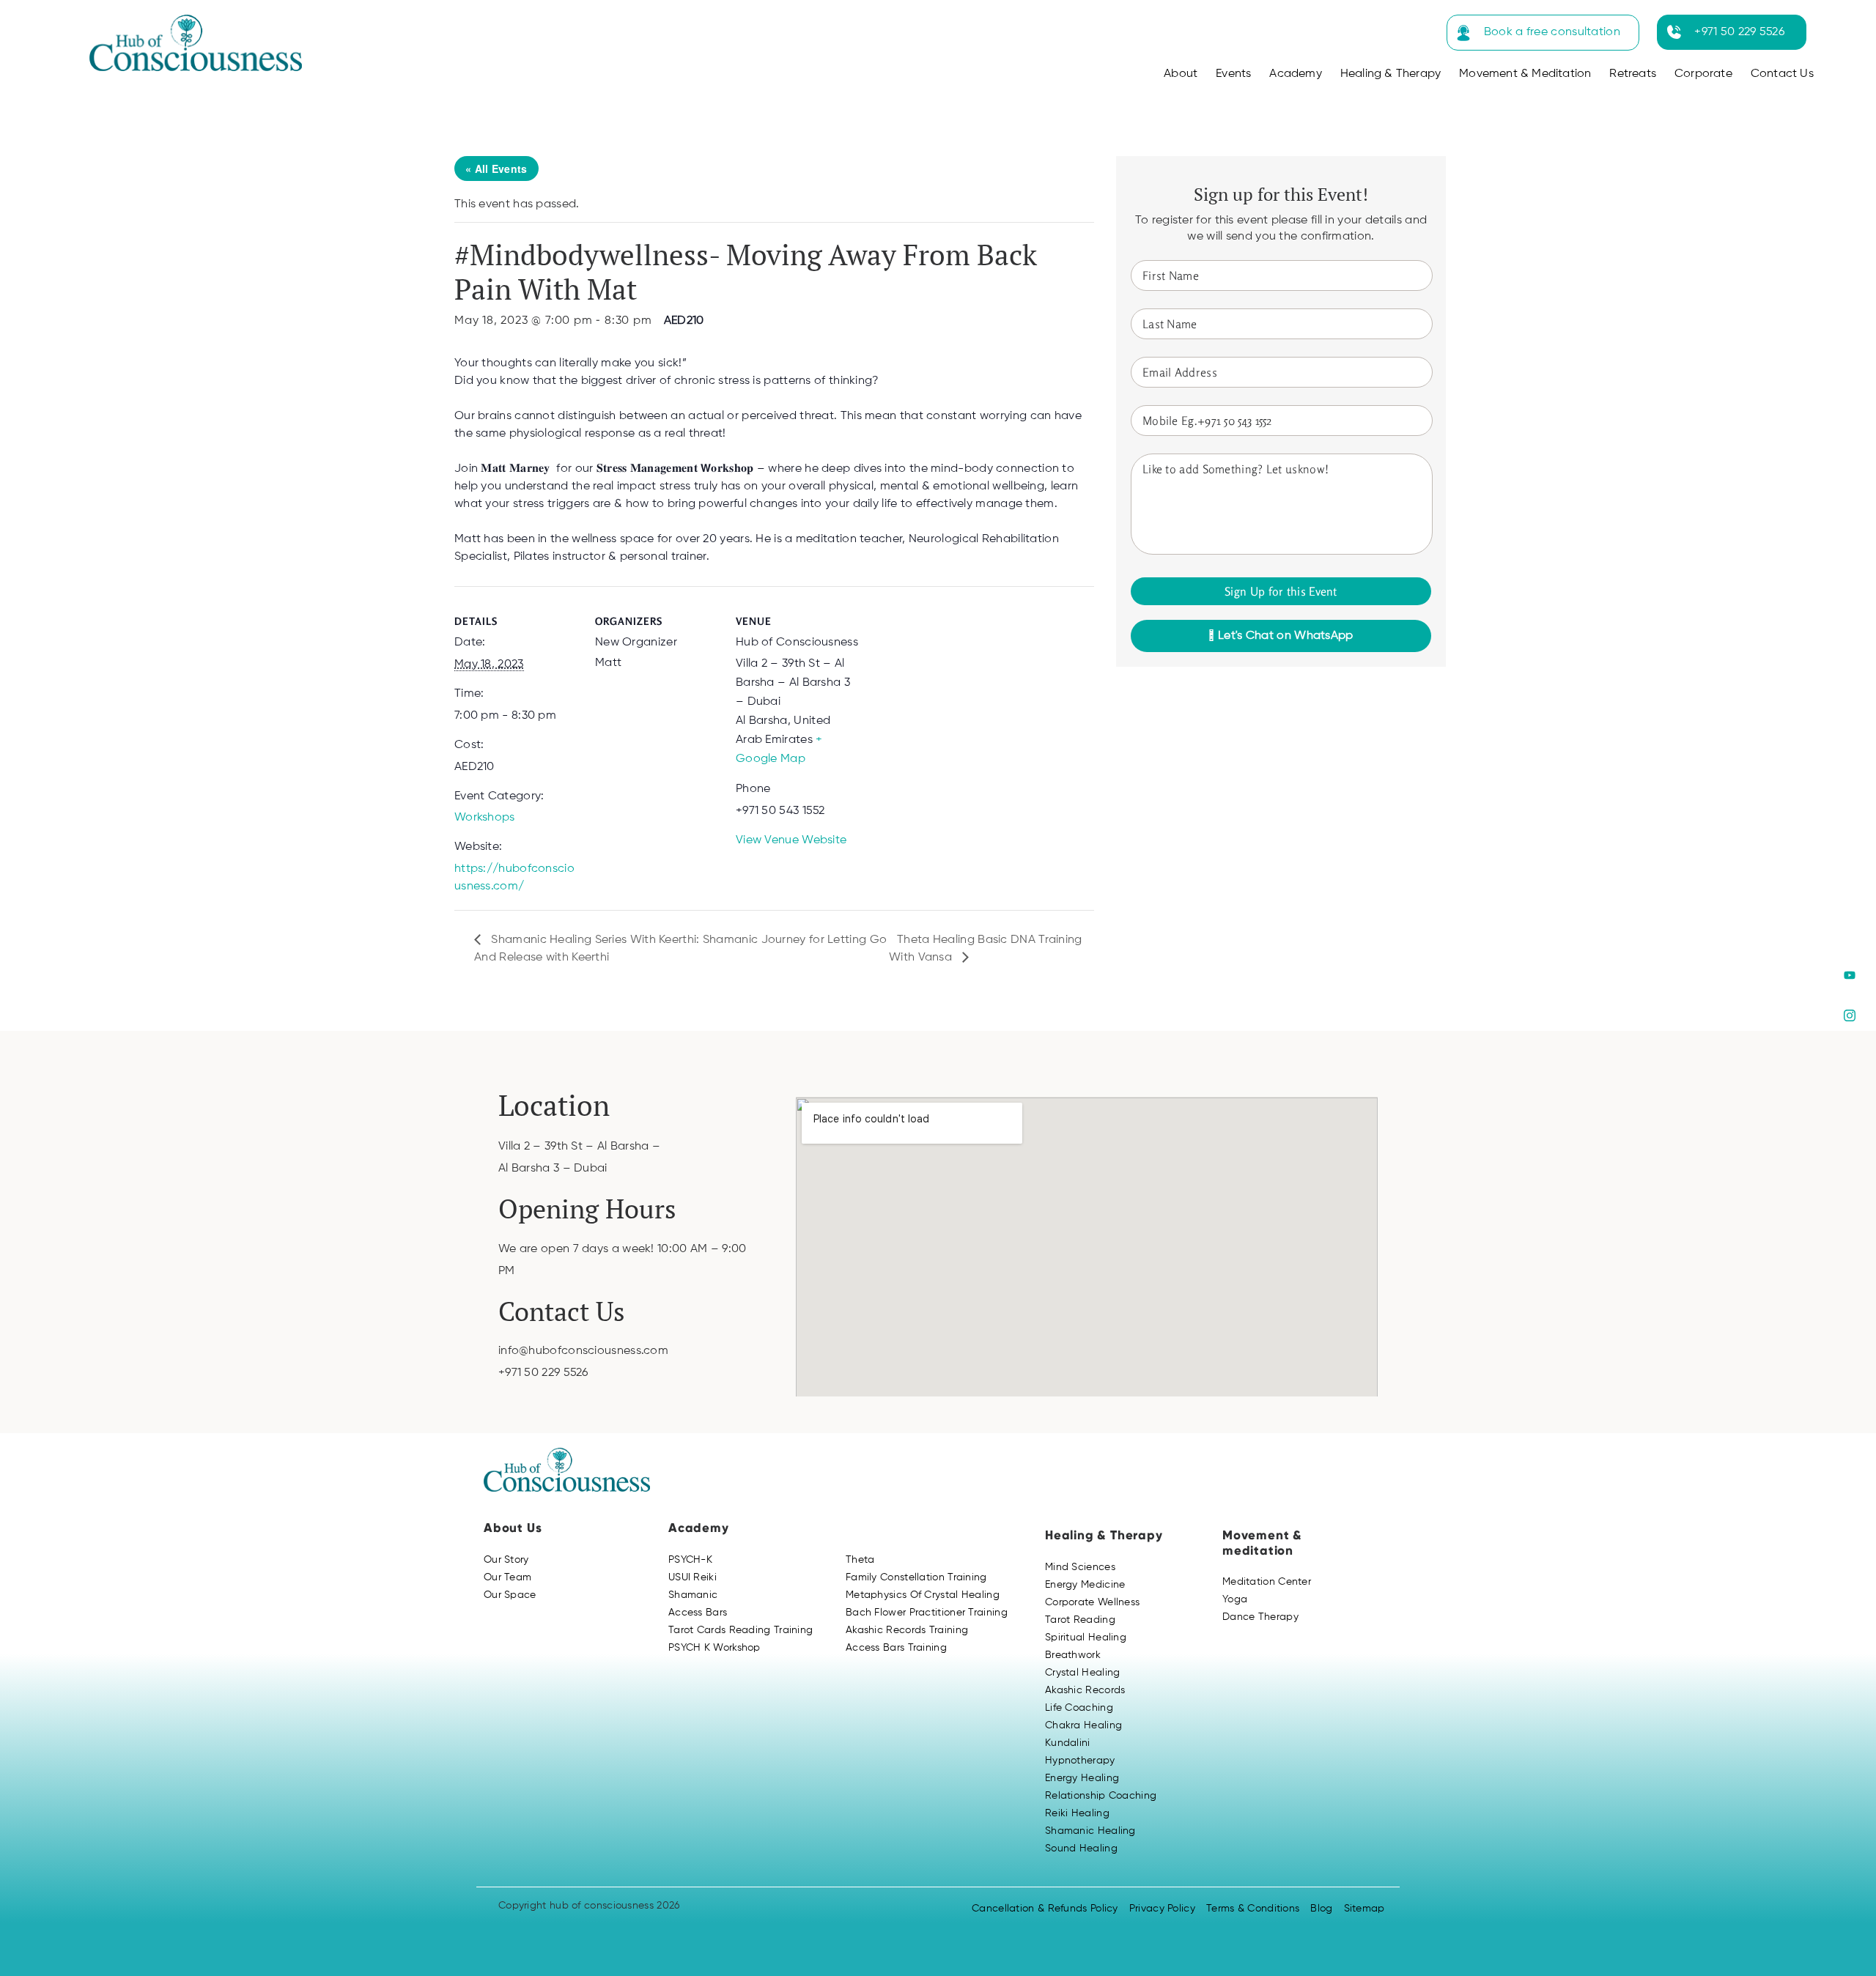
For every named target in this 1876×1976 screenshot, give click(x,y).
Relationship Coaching (1101, 1796)
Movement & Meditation (1525, 74)
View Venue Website (791, 840)
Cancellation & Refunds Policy (1045, 1909)
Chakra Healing (1083, 1725)
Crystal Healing (1083, 1673)
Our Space (510, 1595)
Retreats (1633, 74)
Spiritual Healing (1086, 1638)
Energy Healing (1082, 1778)
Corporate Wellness (1092, 1602)
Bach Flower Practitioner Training (927, 1613)
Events (1233, 74)
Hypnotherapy (1080, 1761)
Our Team (507, 1577)
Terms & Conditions (1253, 1909)
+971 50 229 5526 (1739, 32)
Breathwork (1073, 1655)
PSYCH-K (690, 1560)
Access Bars (698, 1613)
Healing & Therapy (1391, 74)
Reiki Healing (1077, 1813)
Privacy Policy (1162, 1909)
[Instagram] (1849, 1016)
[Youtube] (1849, 976)
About (1181, 74)
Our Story (506, 1560)
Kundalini (1068, 1743)
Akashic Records (1085, 1690)
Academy (1295, 74)
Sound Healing (1081, 1849)
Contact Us (1782, 74)
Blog (1321, 1909)
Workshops (485, 818)
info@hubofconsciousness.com (583, 1351)
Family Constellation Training (916, 1577)
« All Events (496, 169)
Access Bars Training (896, 1648)
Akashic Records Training (907, 1630)
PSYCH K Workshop (714, 1648)
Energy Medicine (1085, 1585)
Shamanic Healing (1090, 1831)
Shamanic (693, 1595)
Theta (860, 1560)
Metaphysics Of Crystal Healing (923, 1595)
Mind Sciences (1080, 1567)
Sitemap (1364, 1909)
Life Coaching (1079, 1708)
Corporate (1703, 74)
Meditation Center (1267, 1582)
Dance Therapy (1260, 1617)
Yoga (1235, 1599)
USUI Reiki (693, 1577)
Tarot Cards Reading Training (741, 1630)
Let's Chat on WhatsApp (1284, 636)
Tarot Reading (1080, 1620)
